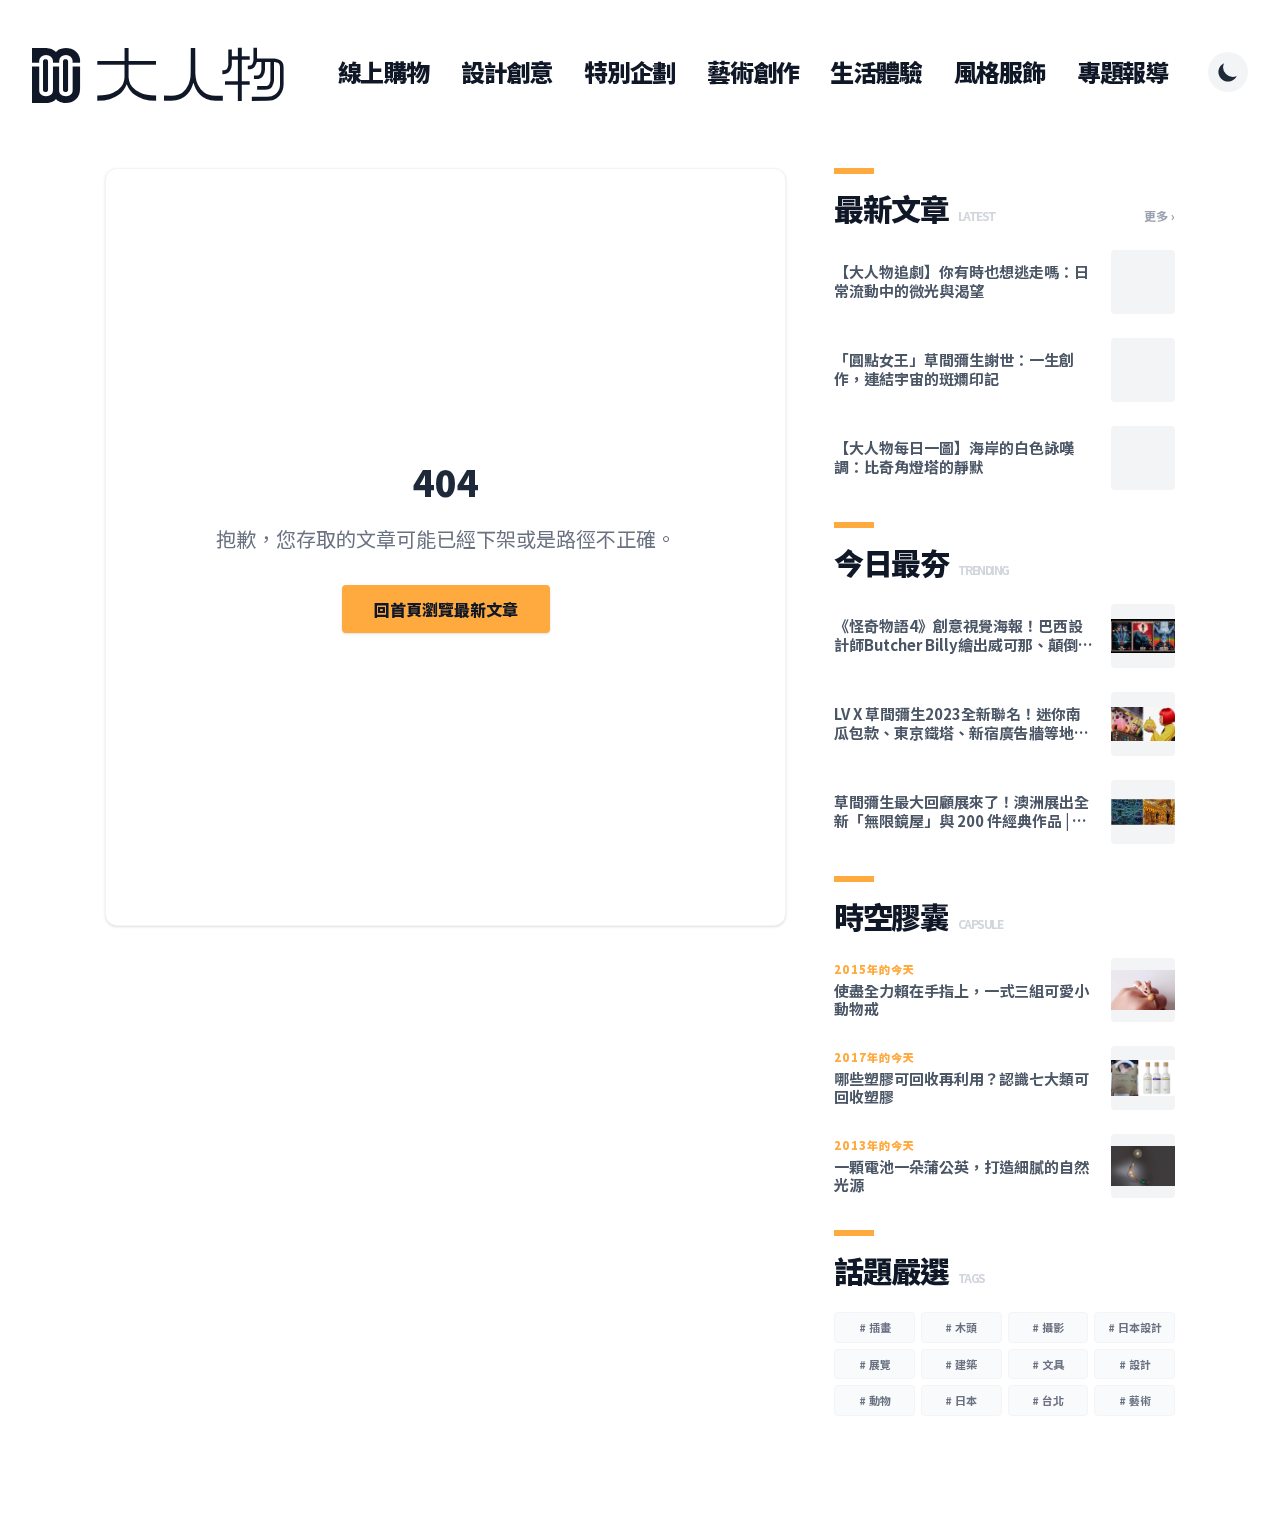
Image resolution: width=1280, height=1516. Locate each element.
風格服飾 (999, 72)
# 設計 (1135, 1364)
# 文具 (1048, 1364)
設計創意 (506, 72)
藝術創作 (752, 72)
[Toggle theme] (1228, 72)
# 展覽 (875, 1364)
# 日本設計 (1135, 1327)
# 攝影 (1048, 1327)
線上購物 (383, 72)
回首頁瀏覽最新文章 (446, 609)
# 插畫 (875, 1327)
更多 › (1159, 216)
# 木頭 (961, 1327)
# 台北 (1048, 1400)
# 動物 (875, 1400)
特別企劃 (629, 72)
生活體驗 (875, 72)
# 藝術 (1135, 1400)
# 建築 (961, 1364)
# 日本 (961, 1400)
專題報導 (1122, 72)
